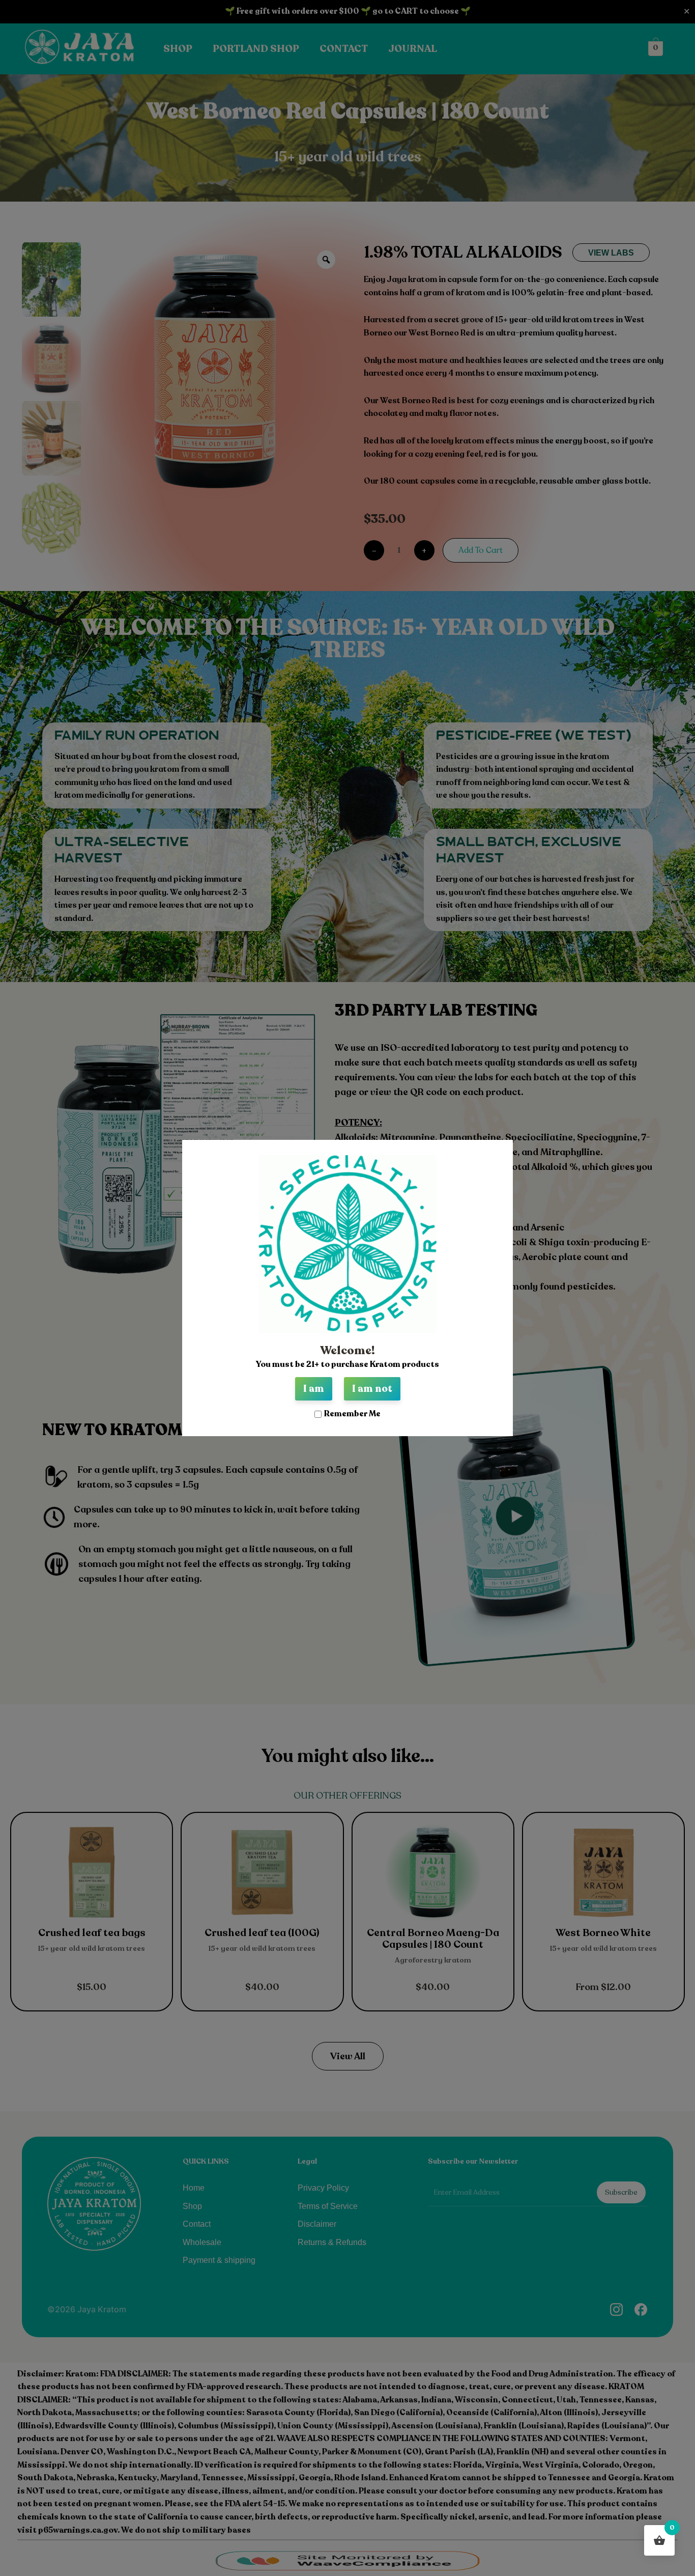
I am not (372, 1389)
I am (314, 1389)
